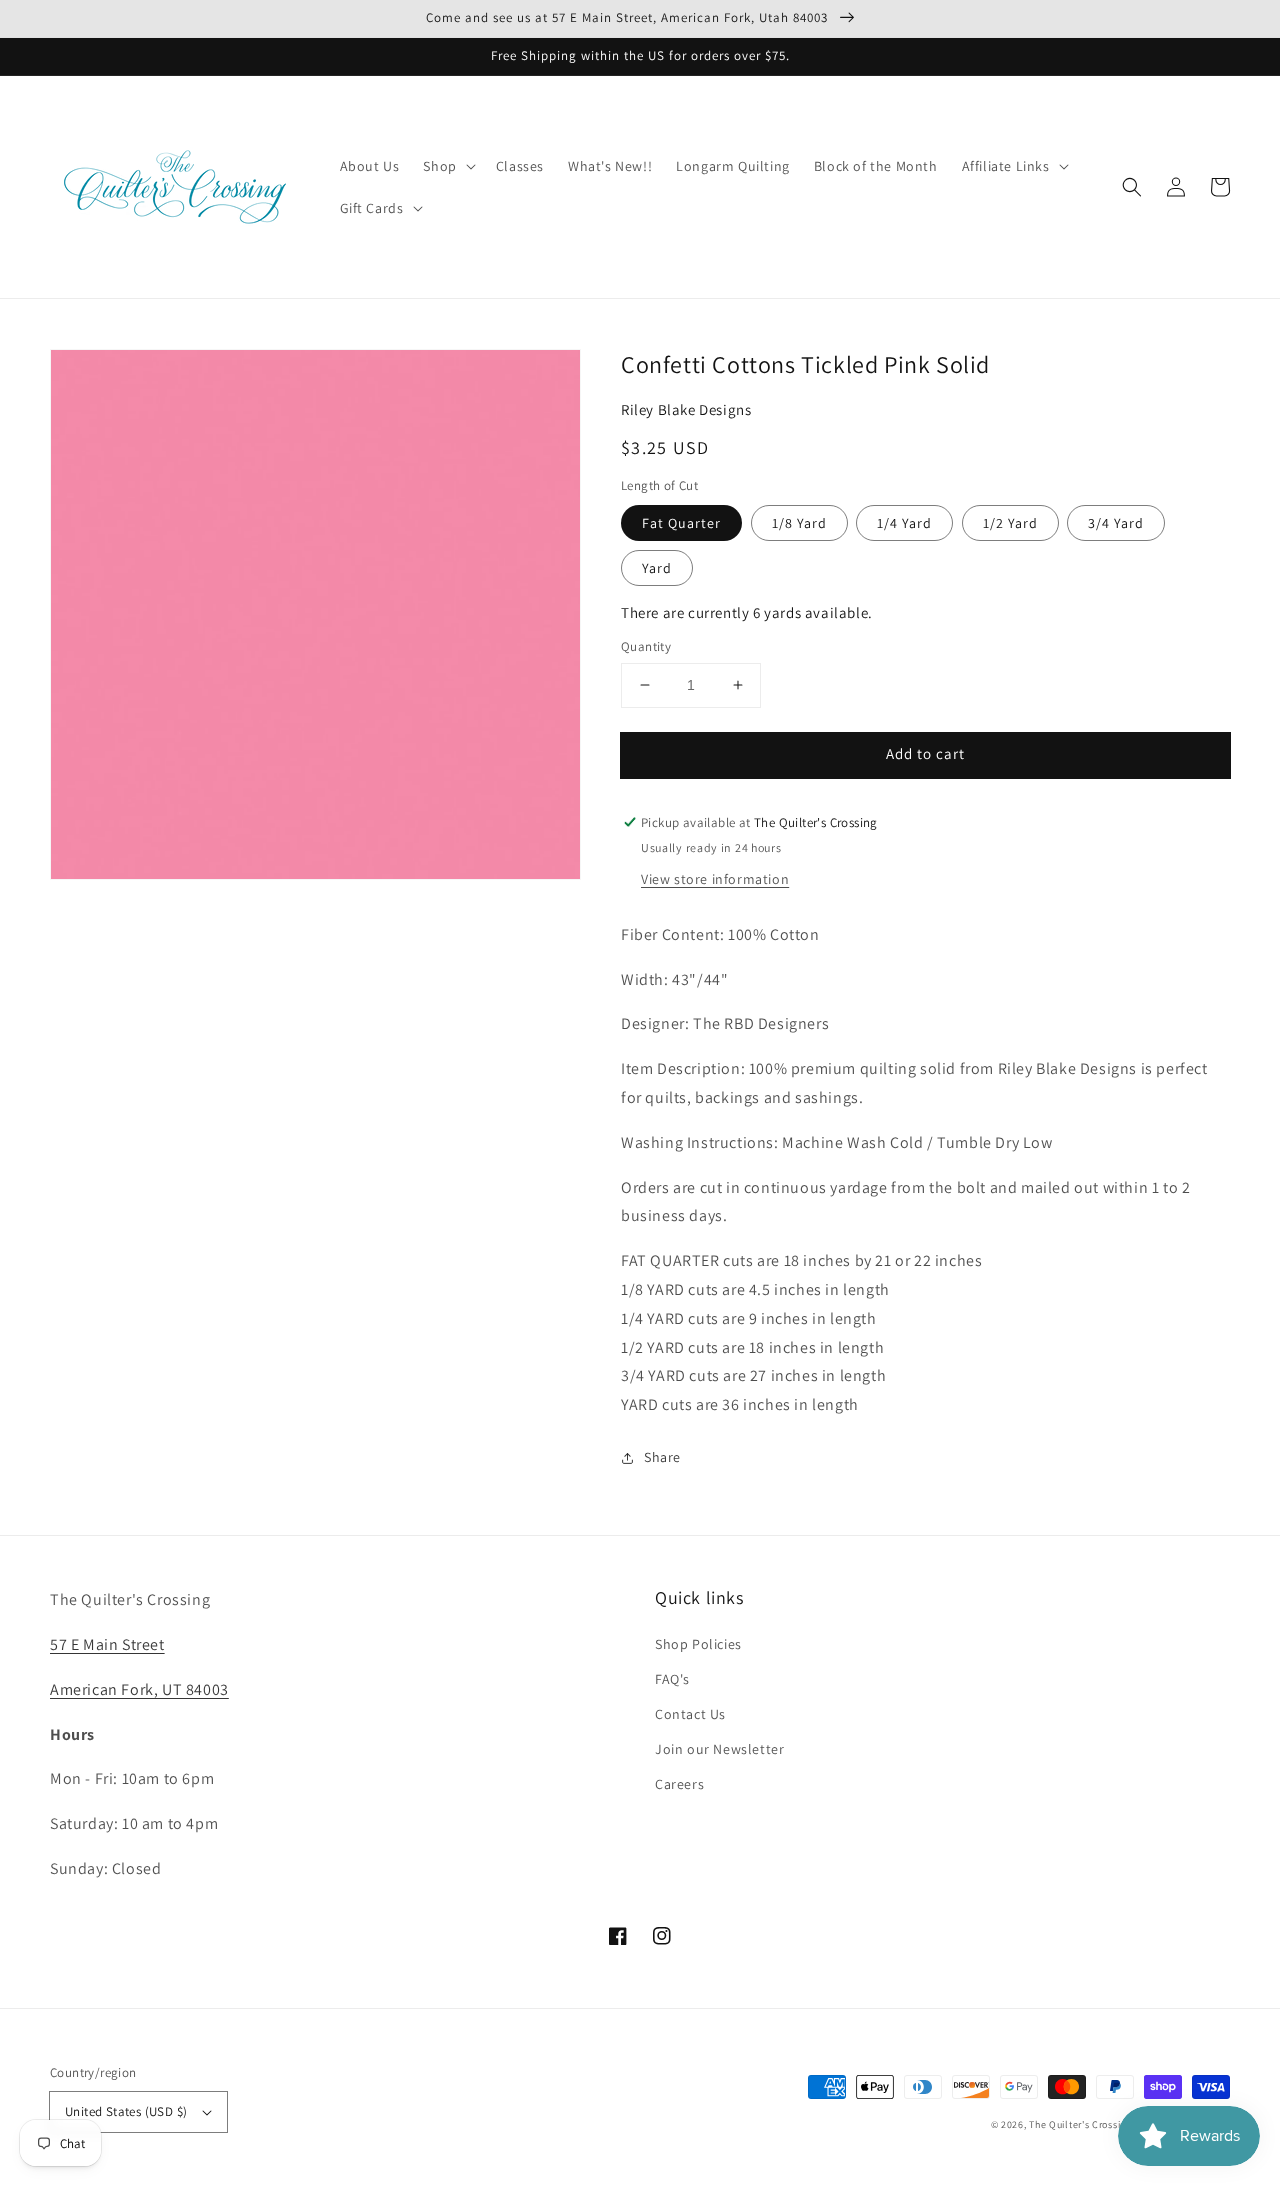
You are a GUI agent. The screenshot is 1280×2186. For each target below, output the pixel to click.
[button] (1132, 187)
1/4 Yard (904, 523)
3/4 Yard (1116, 523)
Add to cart (925, 753)
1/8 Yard (799, 523)
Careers (679, 1784)
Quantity (646, 646)
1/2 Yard (1010, 523)
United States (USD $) (126, 2111)
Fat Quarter (681, 523)
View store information (715, 879)
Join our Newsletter (719, 1749)
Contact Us (690, 1714)
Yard (657, 568)
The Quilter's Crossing (1080, 2124)
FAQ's (672, 1679)
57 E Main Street (107, 1644)
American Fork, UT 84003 (139, 1689)
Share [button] (662, 1457)
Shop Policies (698, 1644)
